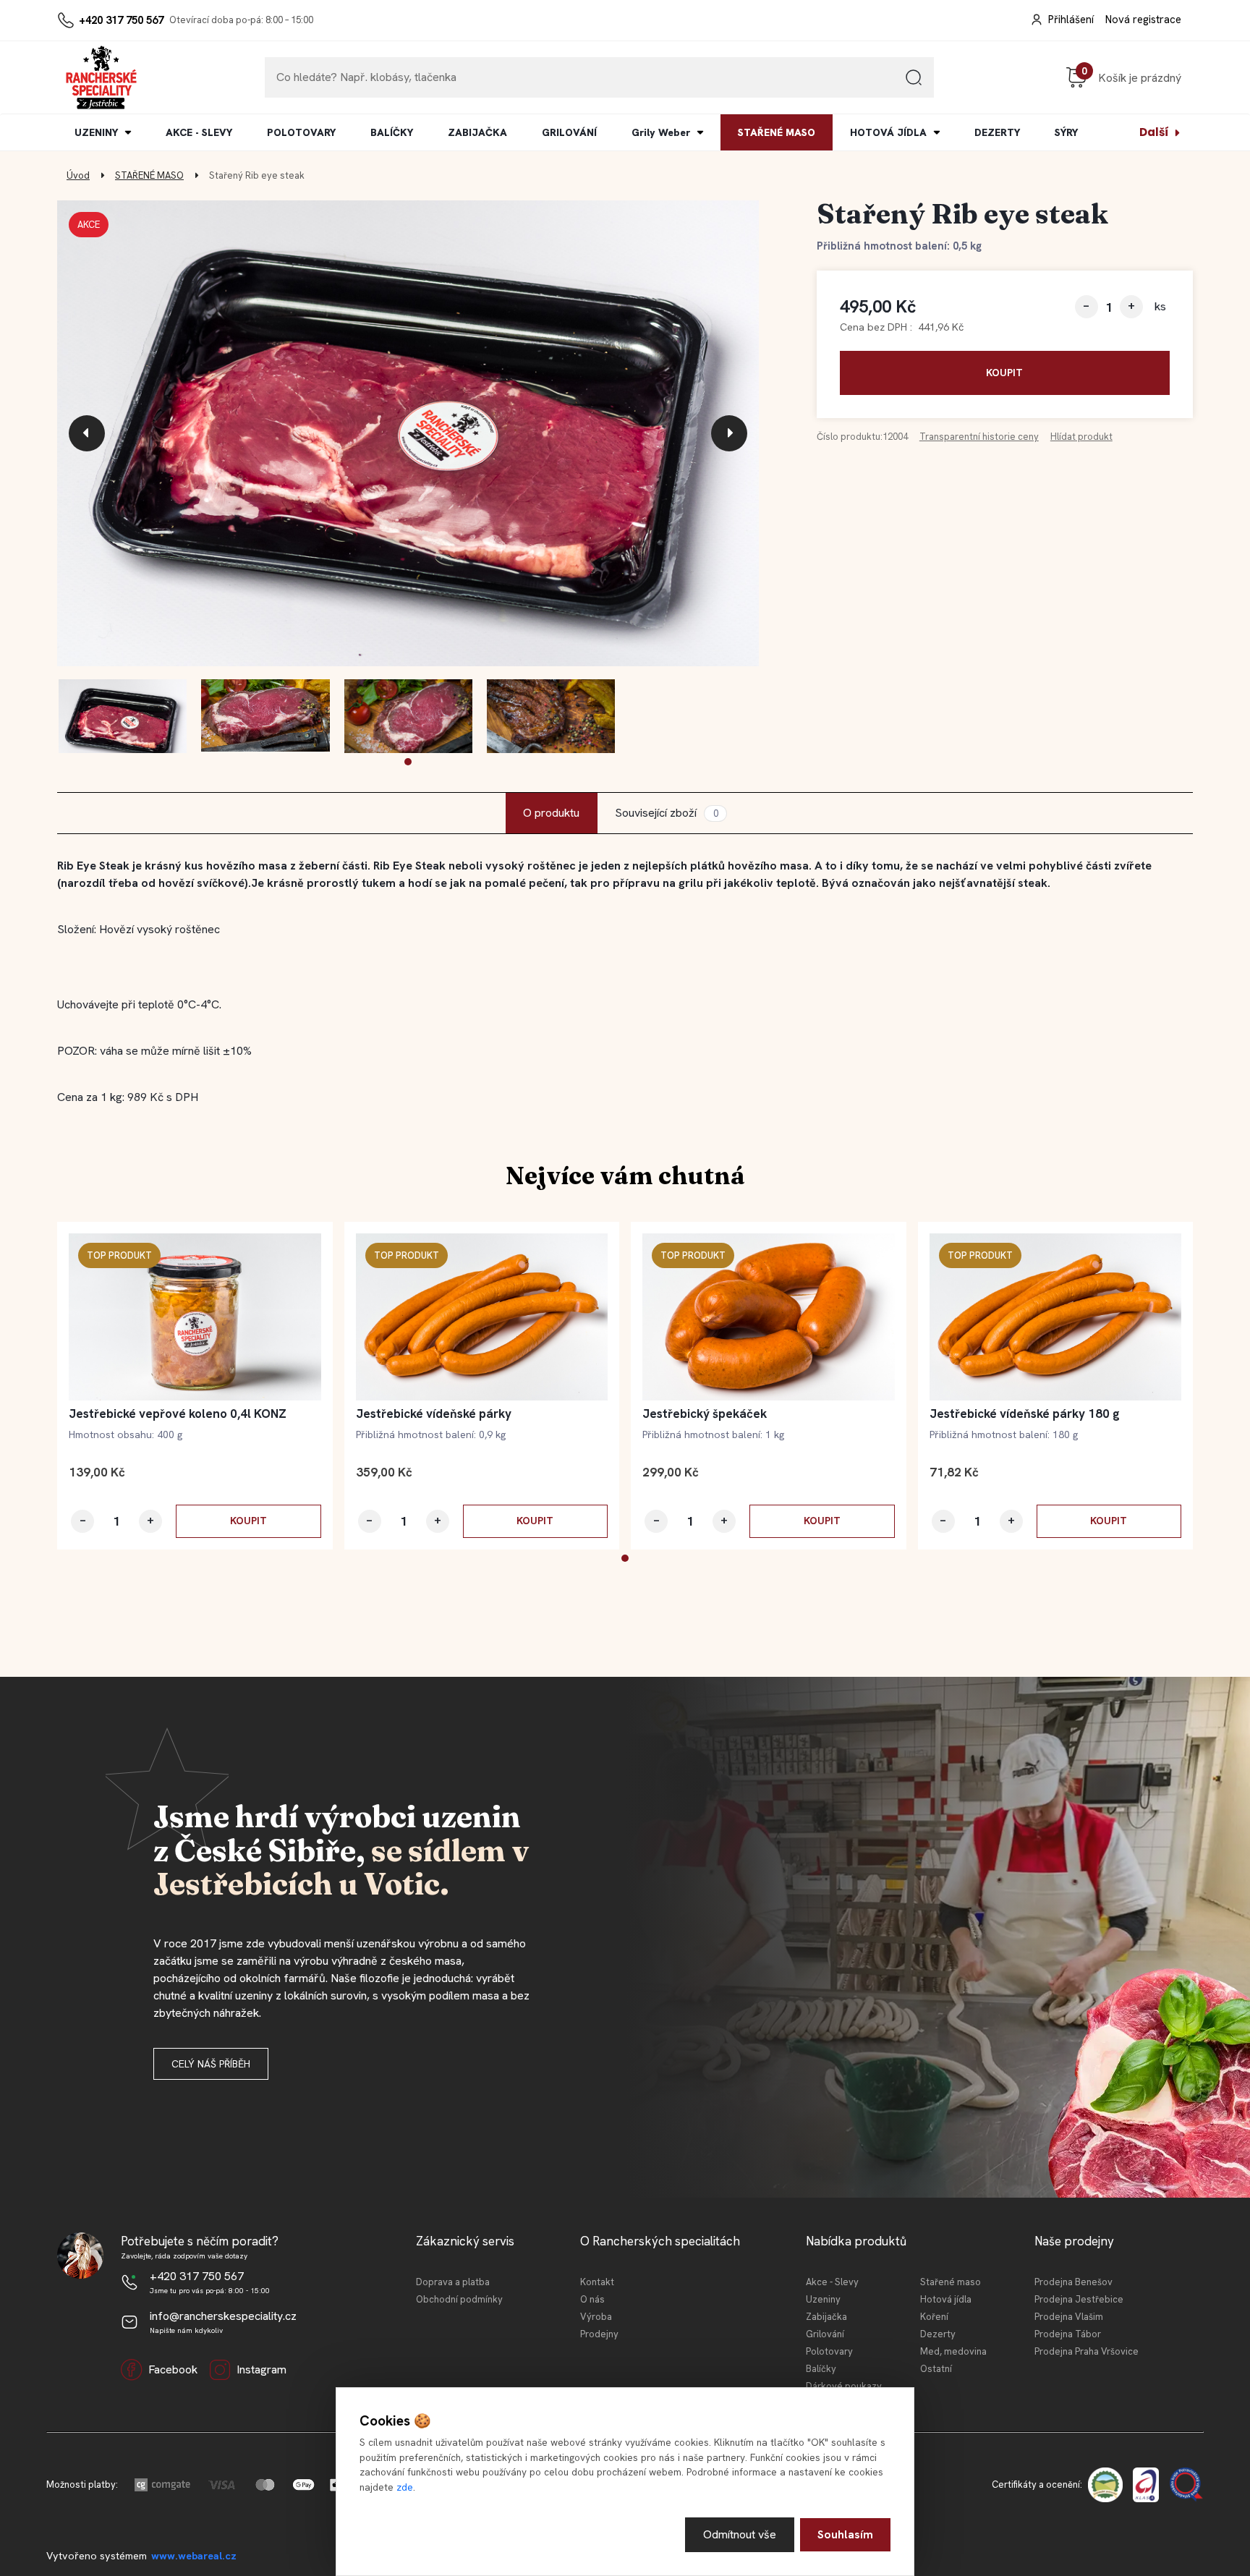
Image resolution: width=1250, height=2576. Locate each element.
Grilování (825, 2334)
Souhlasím (845, 2534)
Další (1154, 132)
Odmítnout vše (740, 2534)
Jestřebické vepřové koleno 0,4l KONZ (178, 1414)
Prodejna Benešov (1073, 2282)
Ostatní (936, 2369)
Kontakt (597, 2282)
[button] (408, 762)
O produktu (551, 813)
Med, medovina (953, 2351)
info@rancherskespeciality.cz (223, 2316)
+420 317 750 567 (121, 20)
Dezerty (938, 2334)
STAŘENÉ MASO (777, 132)
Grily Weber (661, 132)
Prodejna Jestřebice (1079, 2299)
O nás (592, 2299)
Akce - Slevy (832, 2282)
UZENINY (96, 132)
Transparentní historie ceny (979, 437)
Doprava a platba (453, 2282)
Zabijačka (826, 2317)
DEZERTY (997, 132)
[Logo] (101, 77)
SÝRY (1066, 132)
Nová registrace (1143, 20)
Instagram (262, 2369)
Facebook (173, 2369)
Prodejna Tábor (1068, 2334)
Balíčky (821, 2369)
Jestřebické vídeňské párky (434, 1414)
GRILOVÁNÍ (569, 132)
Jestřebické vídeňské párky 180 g (1025, 1414)
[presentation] (87, 433)
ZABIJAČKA (477, 132)
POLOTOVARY (301, 132)
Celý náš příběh (211, 2064)
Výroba (596, 2317)
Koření (934, 2317)
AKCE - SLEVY (199, 132)
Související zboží (666, 813)
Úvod (78, 175)
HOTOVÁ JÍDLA (888, 132)
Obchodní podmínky (459, 2299)
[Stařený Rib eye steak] (408, 434)
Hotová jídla (946, 2299)
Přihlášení (1071, 20)
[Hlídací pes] (1081, 438)
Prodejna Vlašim (1069, 2317)
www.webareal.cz (194, 2556)
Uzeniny (823, 2299)
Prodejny (599, 2334)
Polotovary (829, 2351)
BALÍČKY (392, 132)
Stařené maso (951, 2282)
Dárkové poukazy (844, 2386)
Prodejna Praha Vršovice (1087, 2351)
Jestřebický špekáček (705, 1414)
